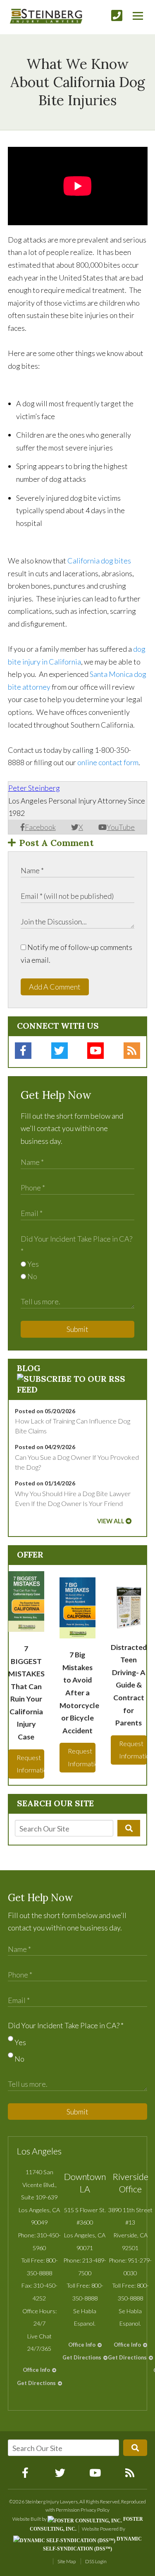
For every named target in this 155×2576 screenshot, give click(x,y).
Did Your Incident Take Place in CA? (66, 2025)
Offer (30, 1554)
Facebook (40, 827)
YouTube (121, 827)
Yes (32, 1264)
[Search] (129, 1828)
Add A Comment (55, 987)
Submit (77, 1329)
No (32, 1276)
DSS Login (96, 2561)
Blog (29, 1368)
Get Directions (36, 2383)
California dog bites (99, 561)
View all (111, 1521)
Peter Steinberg (34, 788)
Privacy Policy (95, 2510)
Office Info (36, 2370)
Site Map (67, 2561)
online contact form (108, 762)
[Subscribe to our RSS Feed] (78, 1389)
